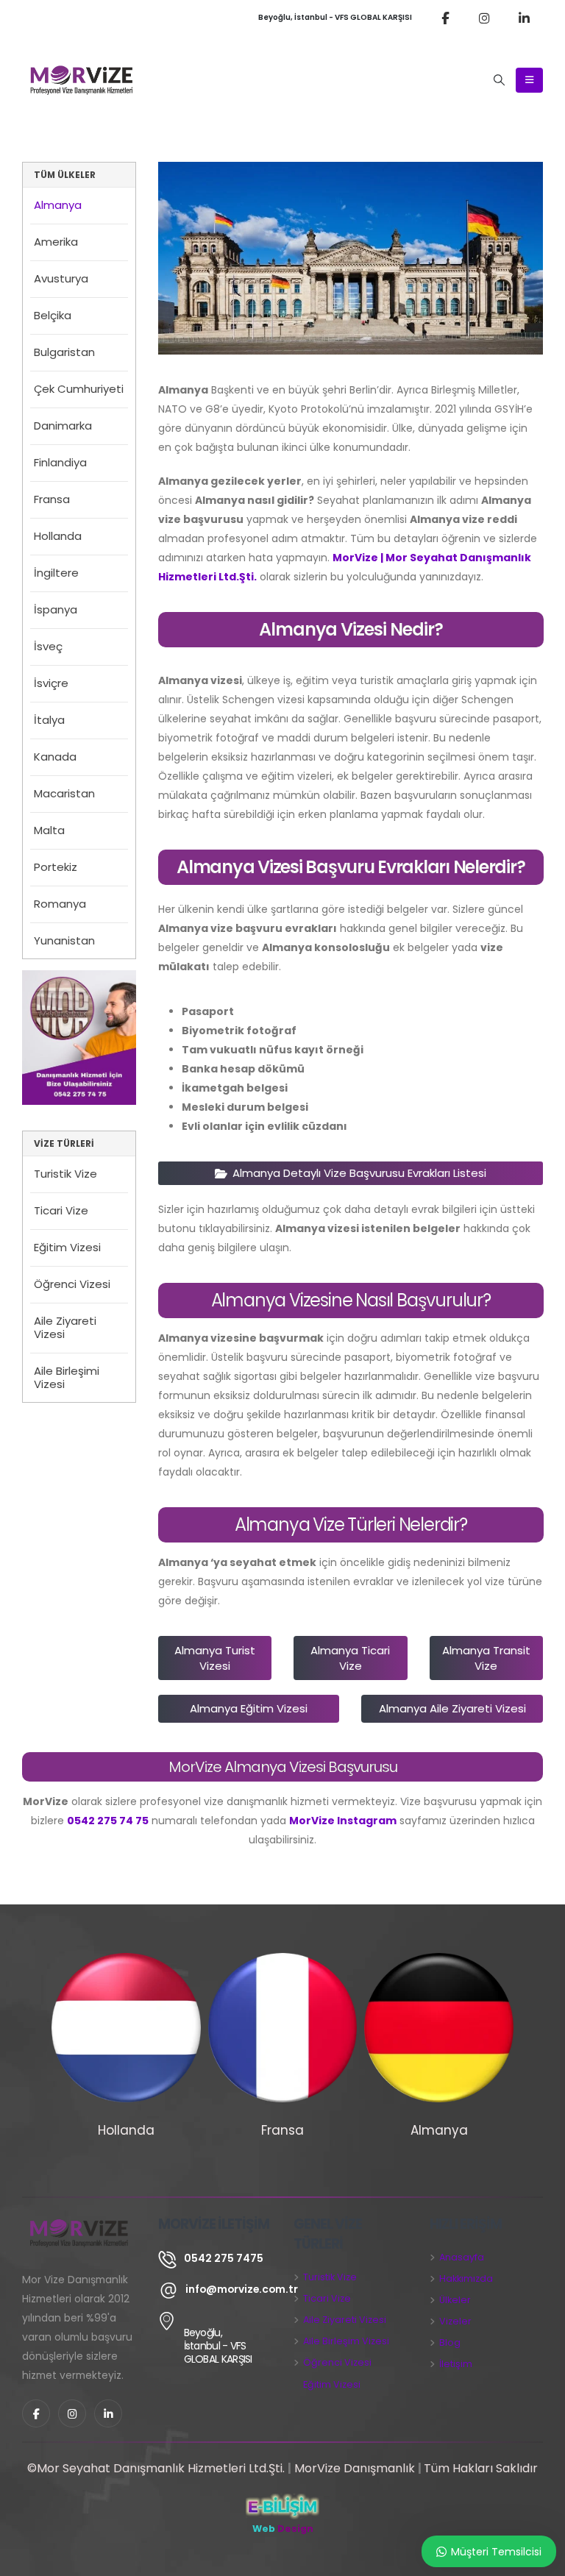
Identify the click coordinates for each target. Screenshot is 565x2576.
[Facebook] (445, 18)
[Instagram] (485, 18)
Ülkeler (455, 2300)
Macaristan (64, 793)
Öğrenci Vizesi (72, 1284)
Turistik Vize (65, 1174)
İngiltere (56, 573)
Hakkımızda (466, 2278)
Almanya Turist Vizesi (215, 1658)
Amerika (56, 242)
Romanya (60, 904)
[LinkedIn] (525, 18)
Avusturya (61, 278)
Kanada (55, 757)
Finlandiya (60, 462)
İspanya (56, 609)
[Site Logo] (82, 80)
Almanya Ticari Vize (350, 1658)
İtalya (49, 720)
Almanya (58, 205)
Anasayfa (462, 2257)
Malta (49, 830)
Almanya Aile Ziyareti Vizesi (452, 1708)
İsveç (48, 646)
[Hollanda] (126, 2028)
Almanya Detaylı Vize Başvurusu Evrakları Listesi (358, 1173)
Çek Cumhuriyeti (79, 389)
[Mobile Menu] (529, 80)
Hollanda (58, 536)
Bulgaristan (64, 352)
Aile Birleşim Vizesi (346, 2341)
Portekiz (56, 867)
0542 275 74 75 (108, 1821)
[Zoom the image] (79, 980)
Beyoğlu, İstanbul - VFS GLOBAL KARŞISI (335, 17)
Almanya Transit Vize (486, 1658)
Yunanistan (64, 940)
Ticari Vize (61, 1210)
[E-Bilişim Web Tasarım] (282, 2506)
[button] (500, 80)
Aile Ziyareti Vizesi (65, 1327)
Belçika (53, 315)
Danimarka (63, 426)
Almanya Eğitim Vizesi (249, 1708)
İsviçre (51, 683)
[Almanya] (439, 2028)
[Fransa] (283, 2028)
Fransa (52, 499)
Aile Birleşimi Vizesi (67, 1377)
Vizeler (455, 2321)
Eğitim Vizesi (67, 1247)
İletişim (456, 2364)
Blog (450, 2342)
